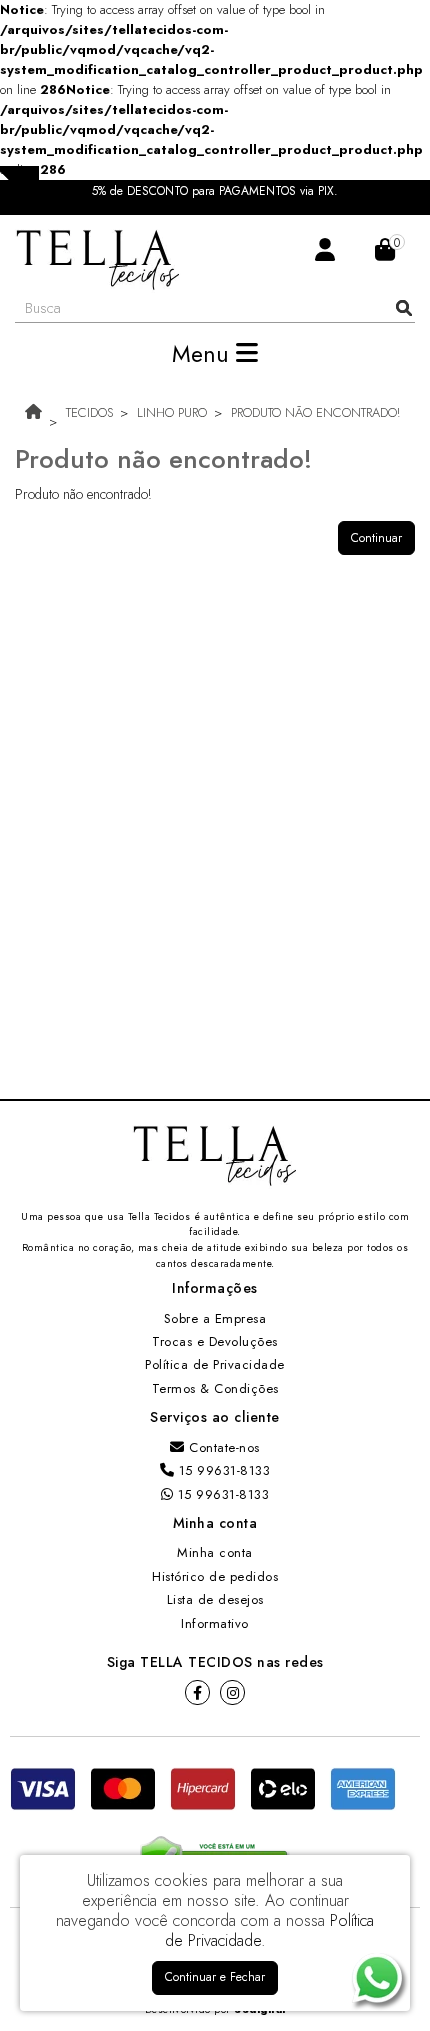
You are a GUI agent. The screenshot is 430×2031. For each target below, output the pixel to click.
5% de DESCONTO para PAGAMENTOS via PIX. (215, 191)
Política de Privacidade (215, 1364)
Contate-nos (222, 1447)
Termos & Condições (215, 1388)
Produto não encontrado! (315, 412)
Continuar (376, 538)
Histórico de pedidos (215, 1576)
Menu (204, 354)
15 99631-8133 (222, 1470)
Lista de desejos (215, 1599)
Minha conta (215, 1552)
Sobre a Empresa (215, 1318)
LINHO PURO (172, 412)
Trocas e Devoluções (215, 1341)
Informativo (215, 1623)
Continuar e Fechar (215, 1977)
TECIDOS (89, 412)
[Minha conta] (325, 248)
